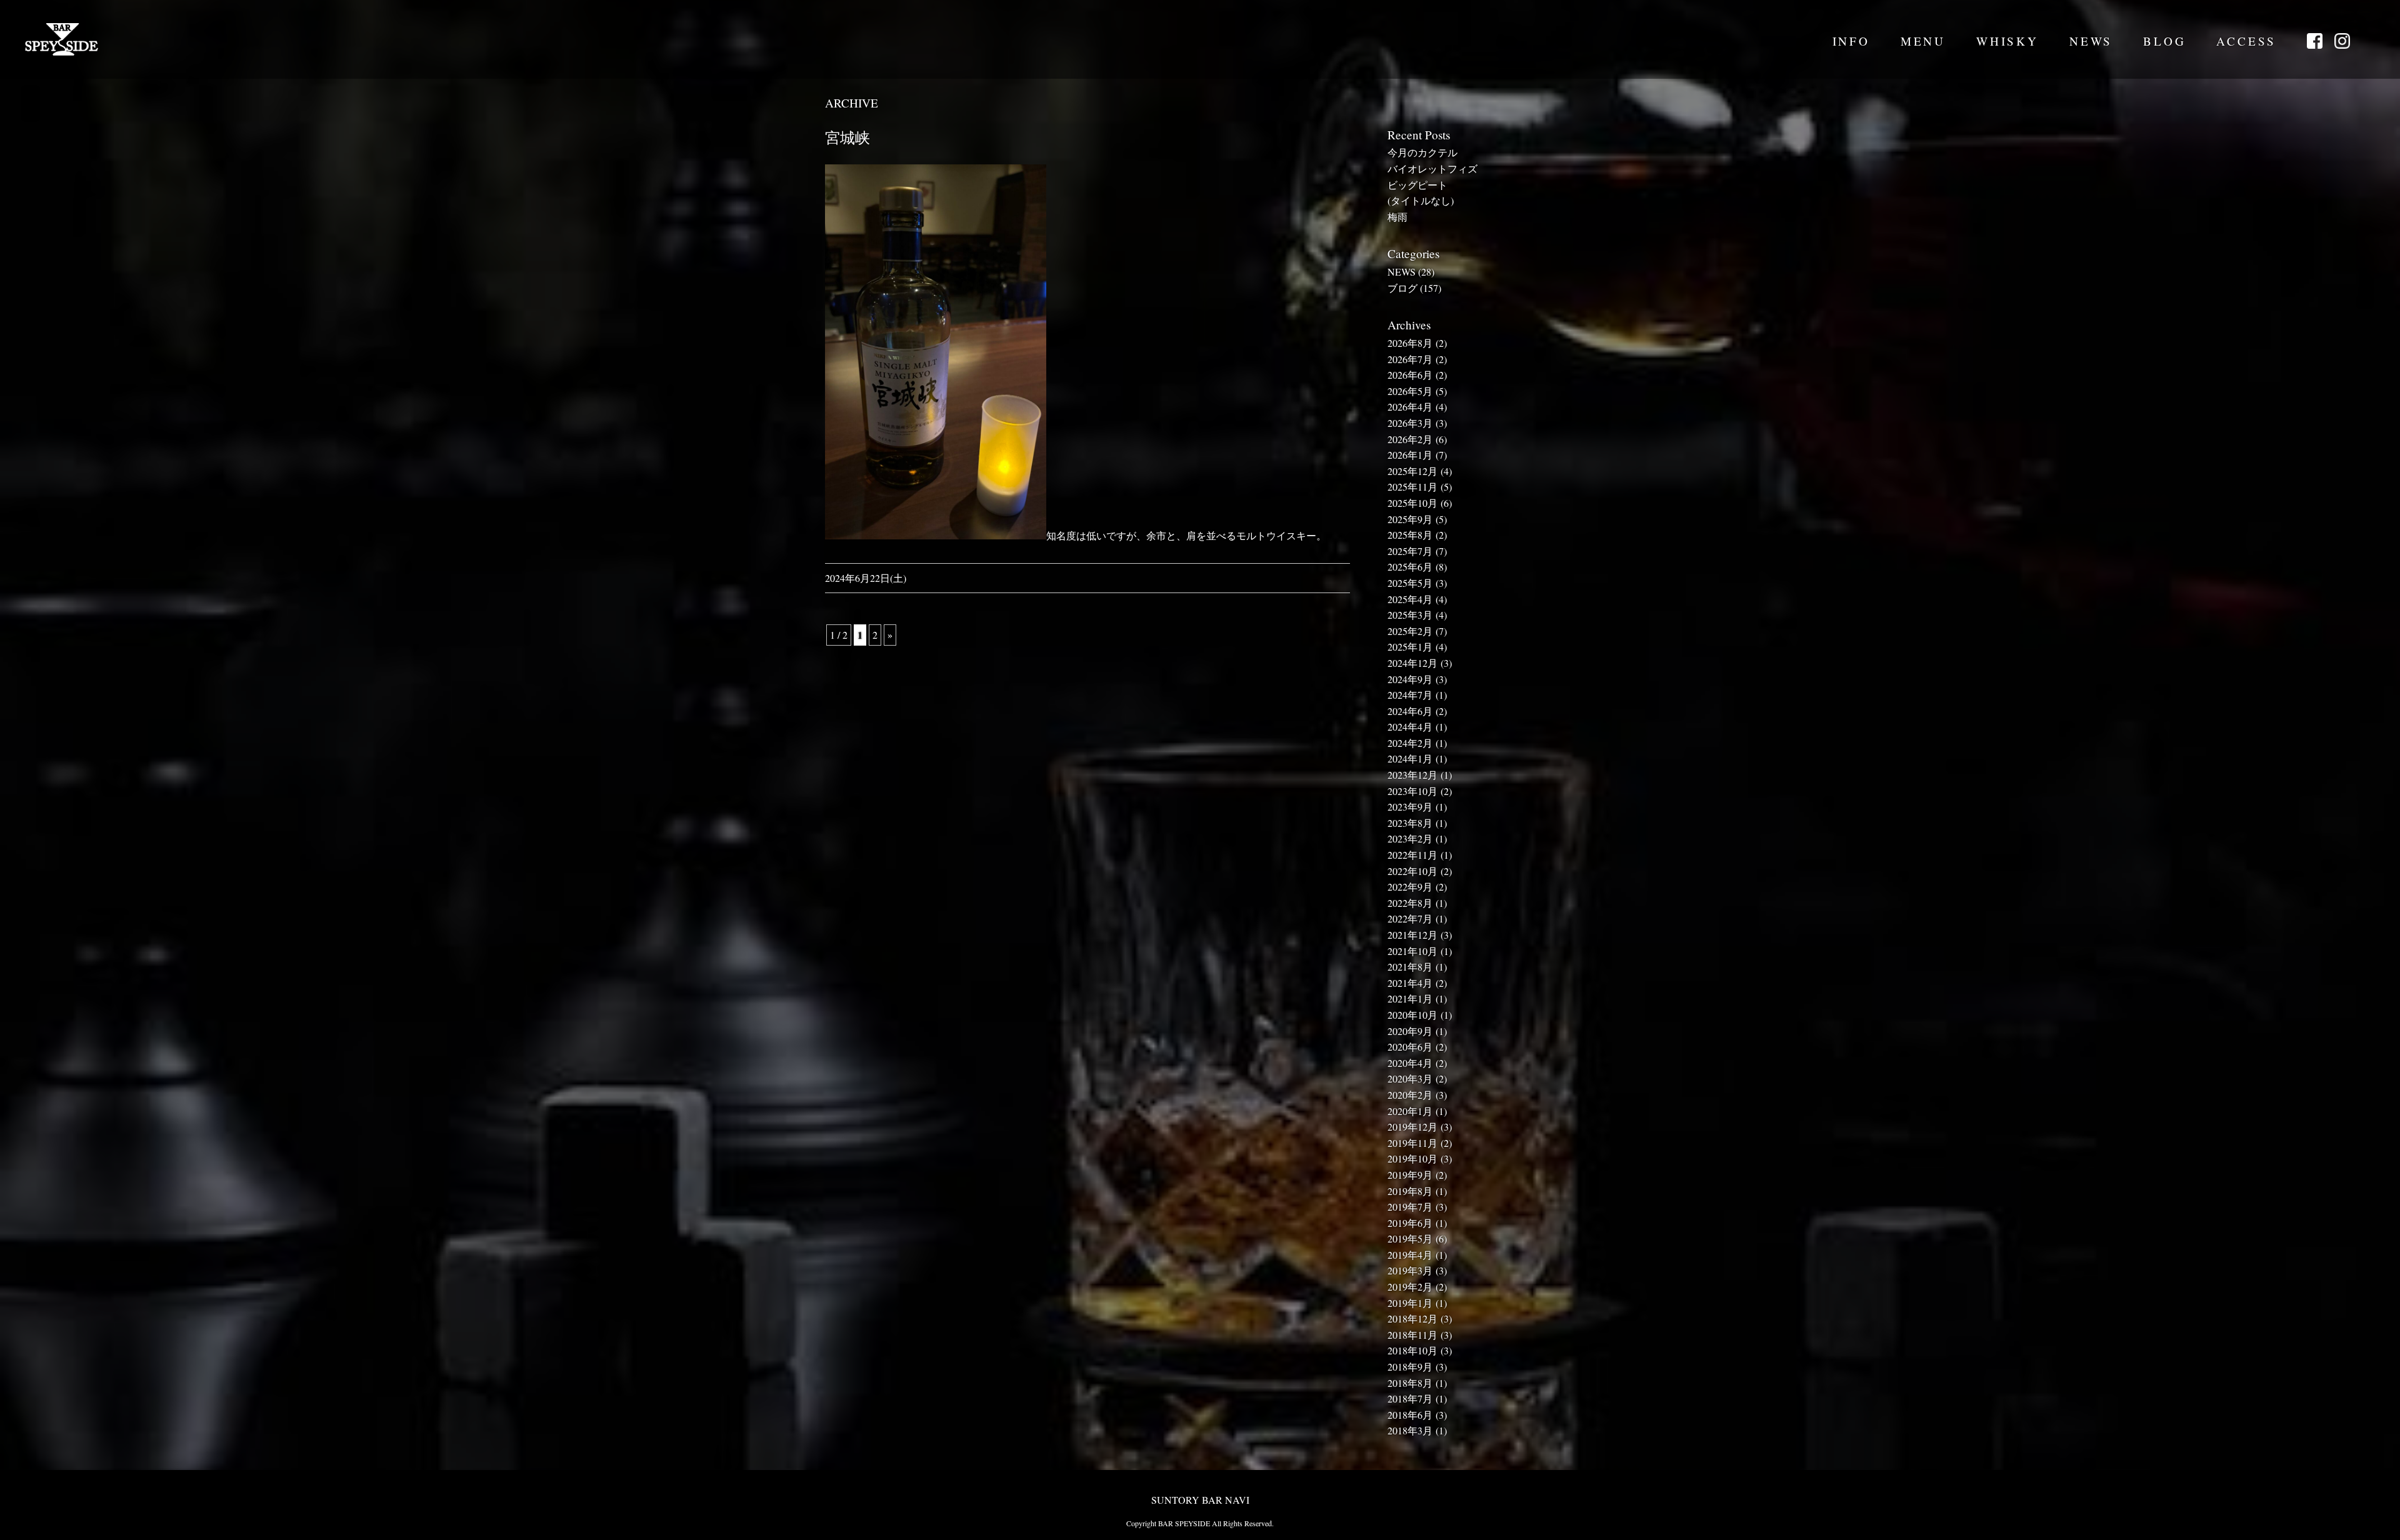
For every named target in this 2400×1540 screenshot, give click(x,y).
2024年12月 (1412, 663)
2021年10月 (1412, 951)
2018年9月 (1410, 1367)
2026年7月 (1410, 359)
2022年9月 (1410, 887)
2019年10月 (1412, 1158)
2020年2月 (1410, 1095)
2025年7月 (1410, 551)
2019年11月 (1412, 1143)
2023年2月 (1410, 838)
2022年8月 (1410, 903)
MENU (1923, 41)
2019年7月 (1410, 1207)
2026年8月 (1410, 343)
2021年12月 (1412, 935)
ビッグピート (1417, 185)
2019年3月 (1410, 1270)
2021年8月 (1410, 967)
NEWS (2091, 41)
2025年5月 (1410, 583)
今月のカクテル (1422, 152)
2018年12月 (1412, 1318)
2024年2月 (1410, 743)
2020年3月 (1410, 1078)
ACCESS (2246, 41)
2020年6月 (1410, 1047)
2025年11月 (1412, 487)
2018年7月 (1410, 1398)
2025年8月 (1410, 535)
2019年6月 (1410, 1223)
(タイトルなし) (1421, 200)
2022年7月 (1410, 918)
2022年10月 (1412, 871)
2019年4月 (1410, 1255)
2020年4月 (1410, 1063)
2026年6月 (1410, 375)
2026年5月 (1410, 391)
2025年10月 (1412, 503)
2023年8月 (1410, 823)
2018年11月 (1412, 1335)
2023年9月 (1410, 807)
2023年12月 (1412, 775)
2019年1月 (1410, 1303)
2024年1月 (1410, 758)
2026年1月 (1410, 455)
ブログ (1402, 288)
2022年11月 (1412, 855)
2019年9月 (1410, 1175)
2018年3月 (1410, 1430)
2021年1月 (1410, 998)
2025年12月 (1412, 471)
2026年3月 (1410, 423)
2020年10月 (1412, 1015)
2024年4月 (1410, 727)
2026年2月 (1410, 439)
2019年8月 (1410, 1191)
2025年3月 (1410, 615)
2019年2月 (1410, 1287)
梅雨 (1397, 217)
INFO (1851, 41)
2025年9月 (1410, 519)
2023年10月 (1412, 791)
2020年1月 (1410, 1111)
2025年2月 (1410, 631)
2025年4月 (1410, 599)
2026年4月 (1410, 407)
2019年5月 (1410, 1238)
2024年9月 (1410, 679)
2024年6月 (1410, 711)
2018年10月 (1412, 1350)
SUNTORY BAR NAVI (1200, 1500)
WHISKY (2007, 41)
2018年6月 (1410, 1415)
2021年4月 (1410, 983)
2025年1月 (1410, 647)
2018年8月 (1410, 1383)
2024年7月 (1410, 695)
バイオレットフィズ (1432, 168)
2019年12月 (1412, 1127)
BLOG (2164, 41)
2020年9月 (1410, 1031)
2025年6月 (1410, 567)
